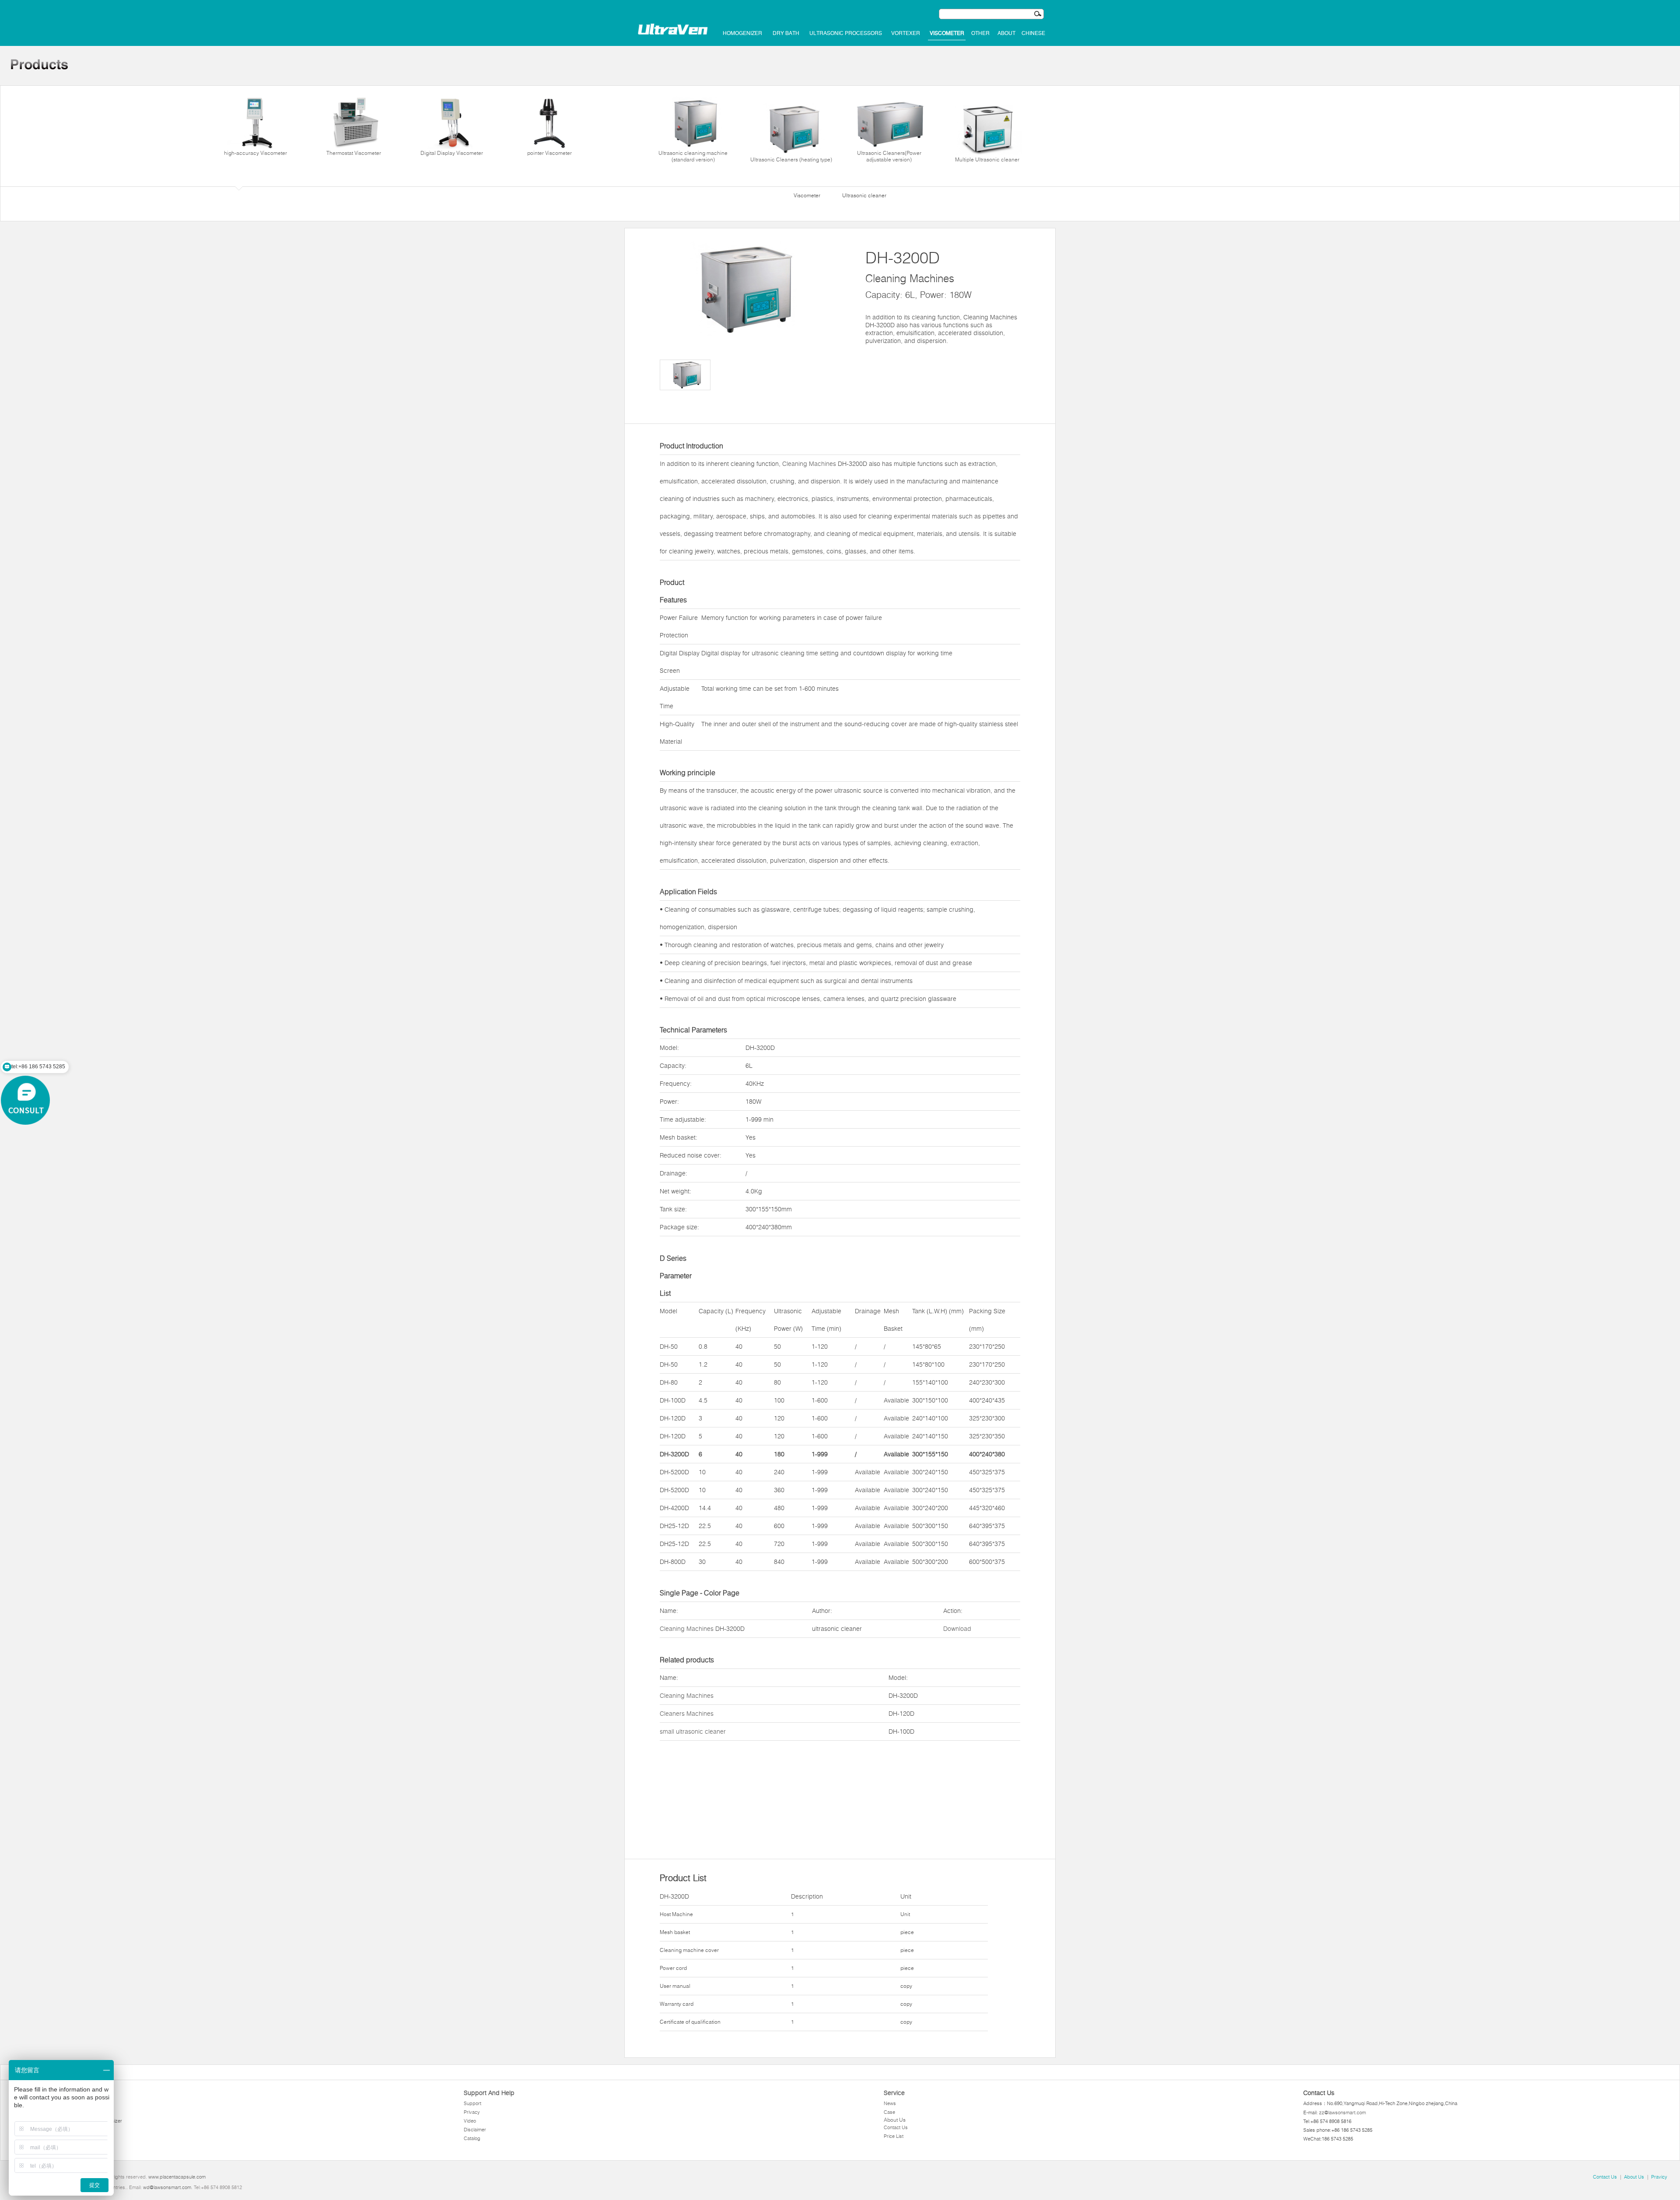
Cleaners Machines (687, 1714)
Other (980, 33)
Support (472, 2103)
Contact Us (896, 2127)
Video (470, 2121)
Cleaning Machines (809, 464)
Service (894, 2093)
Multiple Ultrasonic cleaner (987, 159)
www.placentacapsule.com (177, 2177)
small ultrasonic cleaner (693, 1731)
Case (889, 2112)
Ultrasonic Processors (846, 33)
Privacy (472, 2112)
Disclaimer (475, 2130)
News (890, 2103)
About (1006, 33)
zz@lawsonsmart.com (1342, 2113)
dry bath (786, 33)
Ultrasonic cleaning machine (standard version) (693, 156)
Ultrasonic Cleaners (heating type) (791, 159)
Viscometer (947, 33)
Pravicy (1659, 2177)
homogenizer (742, 33)
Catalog (472, 2138)
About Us (895, 2120)
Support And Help (489, 2093)
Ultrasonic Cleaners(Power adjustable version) (889, 156)
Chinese (1033, 33)
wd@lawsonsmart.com (167, 2187)
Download (957, 1629)
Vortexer (906, 33)
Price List (894, 2136)
